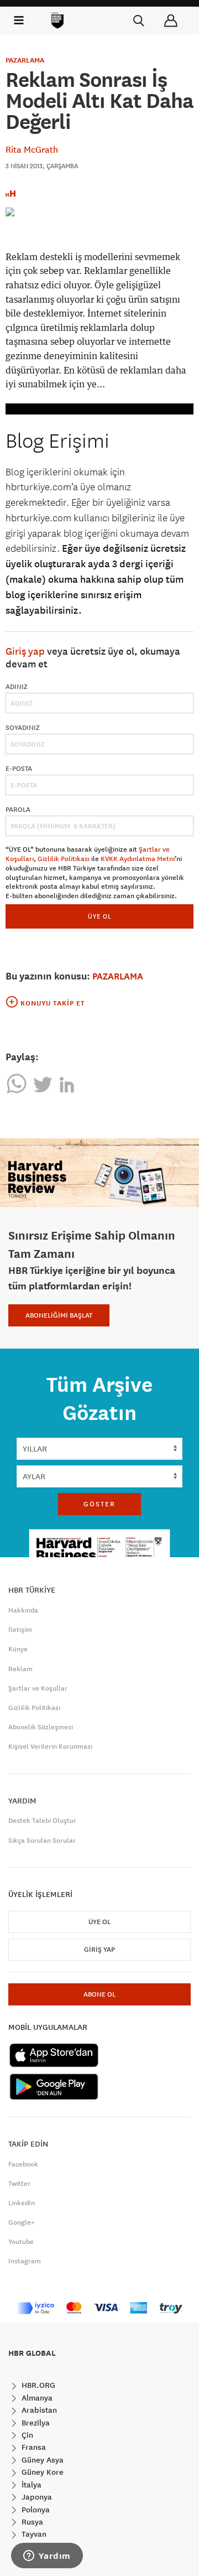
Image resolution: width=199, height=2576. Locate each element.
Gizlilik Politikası (64, 859)
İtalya (30, 2485)
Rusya (31, 2522)
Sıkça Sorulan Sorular (42, 1841)
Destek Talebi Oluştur (42, 1821)
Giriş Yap (99, 1950)
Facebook (23, 2164)
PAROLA (18, 810)
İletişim (20, 1630)
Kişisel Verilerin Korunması (50, 1746)
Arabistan (38, 2410)
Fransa (33, 2447)
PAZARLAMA (25, 60)
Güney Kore (41, 2472)
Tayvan (33, 2534)
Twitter (19, 2184)
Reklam (20, 1669)
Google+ (22, 2222)
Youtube (21, 2242)
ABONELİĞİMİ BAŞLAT (59, 1315)
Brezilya (35, 2423)
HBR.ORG (37, 2385)
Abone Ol (99, 1994)
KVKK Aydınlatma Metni (138, 859)
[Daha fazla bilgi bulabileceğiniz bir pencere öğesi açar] (47, 2557)
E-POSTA (19, 769)
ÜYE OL (100, 916)
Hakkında (23, 1610)
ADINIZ (17, 687)
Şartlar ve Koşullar (38, 1688)
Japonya (36, 2497)
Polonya (35, 2510)
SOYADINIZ (23, 728)
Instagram (25, 2261)
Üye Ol (99, 1922)
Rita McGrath (32, 149)
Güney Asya (41, 2460)
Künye (18, 1649)
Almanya (36, 2398)
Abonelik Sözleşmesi (41, 1727)
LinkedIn (22, 2203)
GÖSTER (99, 1504)
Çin (26, 2435)
